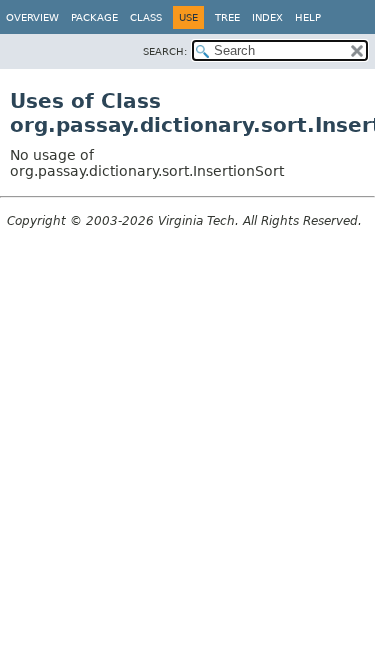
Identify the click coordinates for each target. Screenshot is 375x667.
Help (308, 17)
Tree (227, 17)
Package (94, 17)
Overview (32, 17)
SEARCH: (165, 51)
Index (267, 17)
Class (146, 17)
